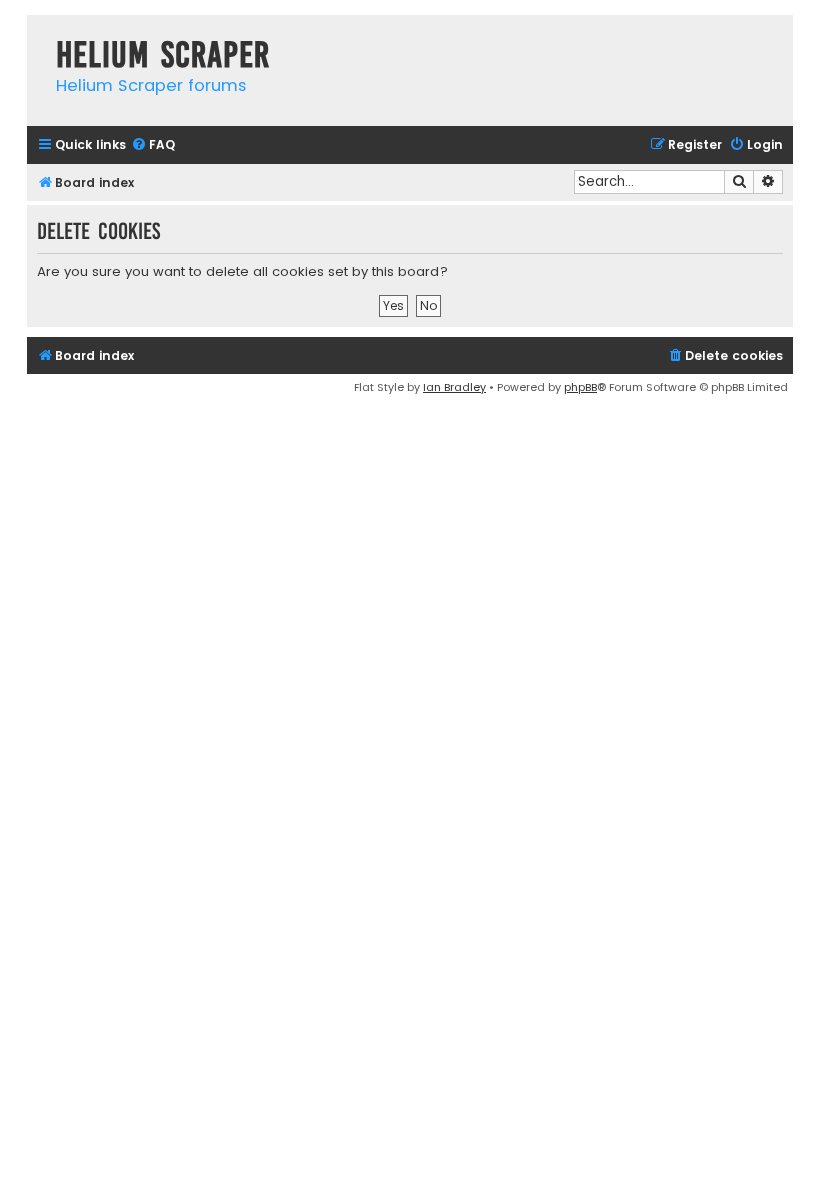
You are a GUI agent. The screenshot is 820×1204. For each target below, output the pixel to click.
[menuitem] (153, 145)
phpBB (580, 387)
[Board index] (36, 34)
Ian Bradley (454, 387)
